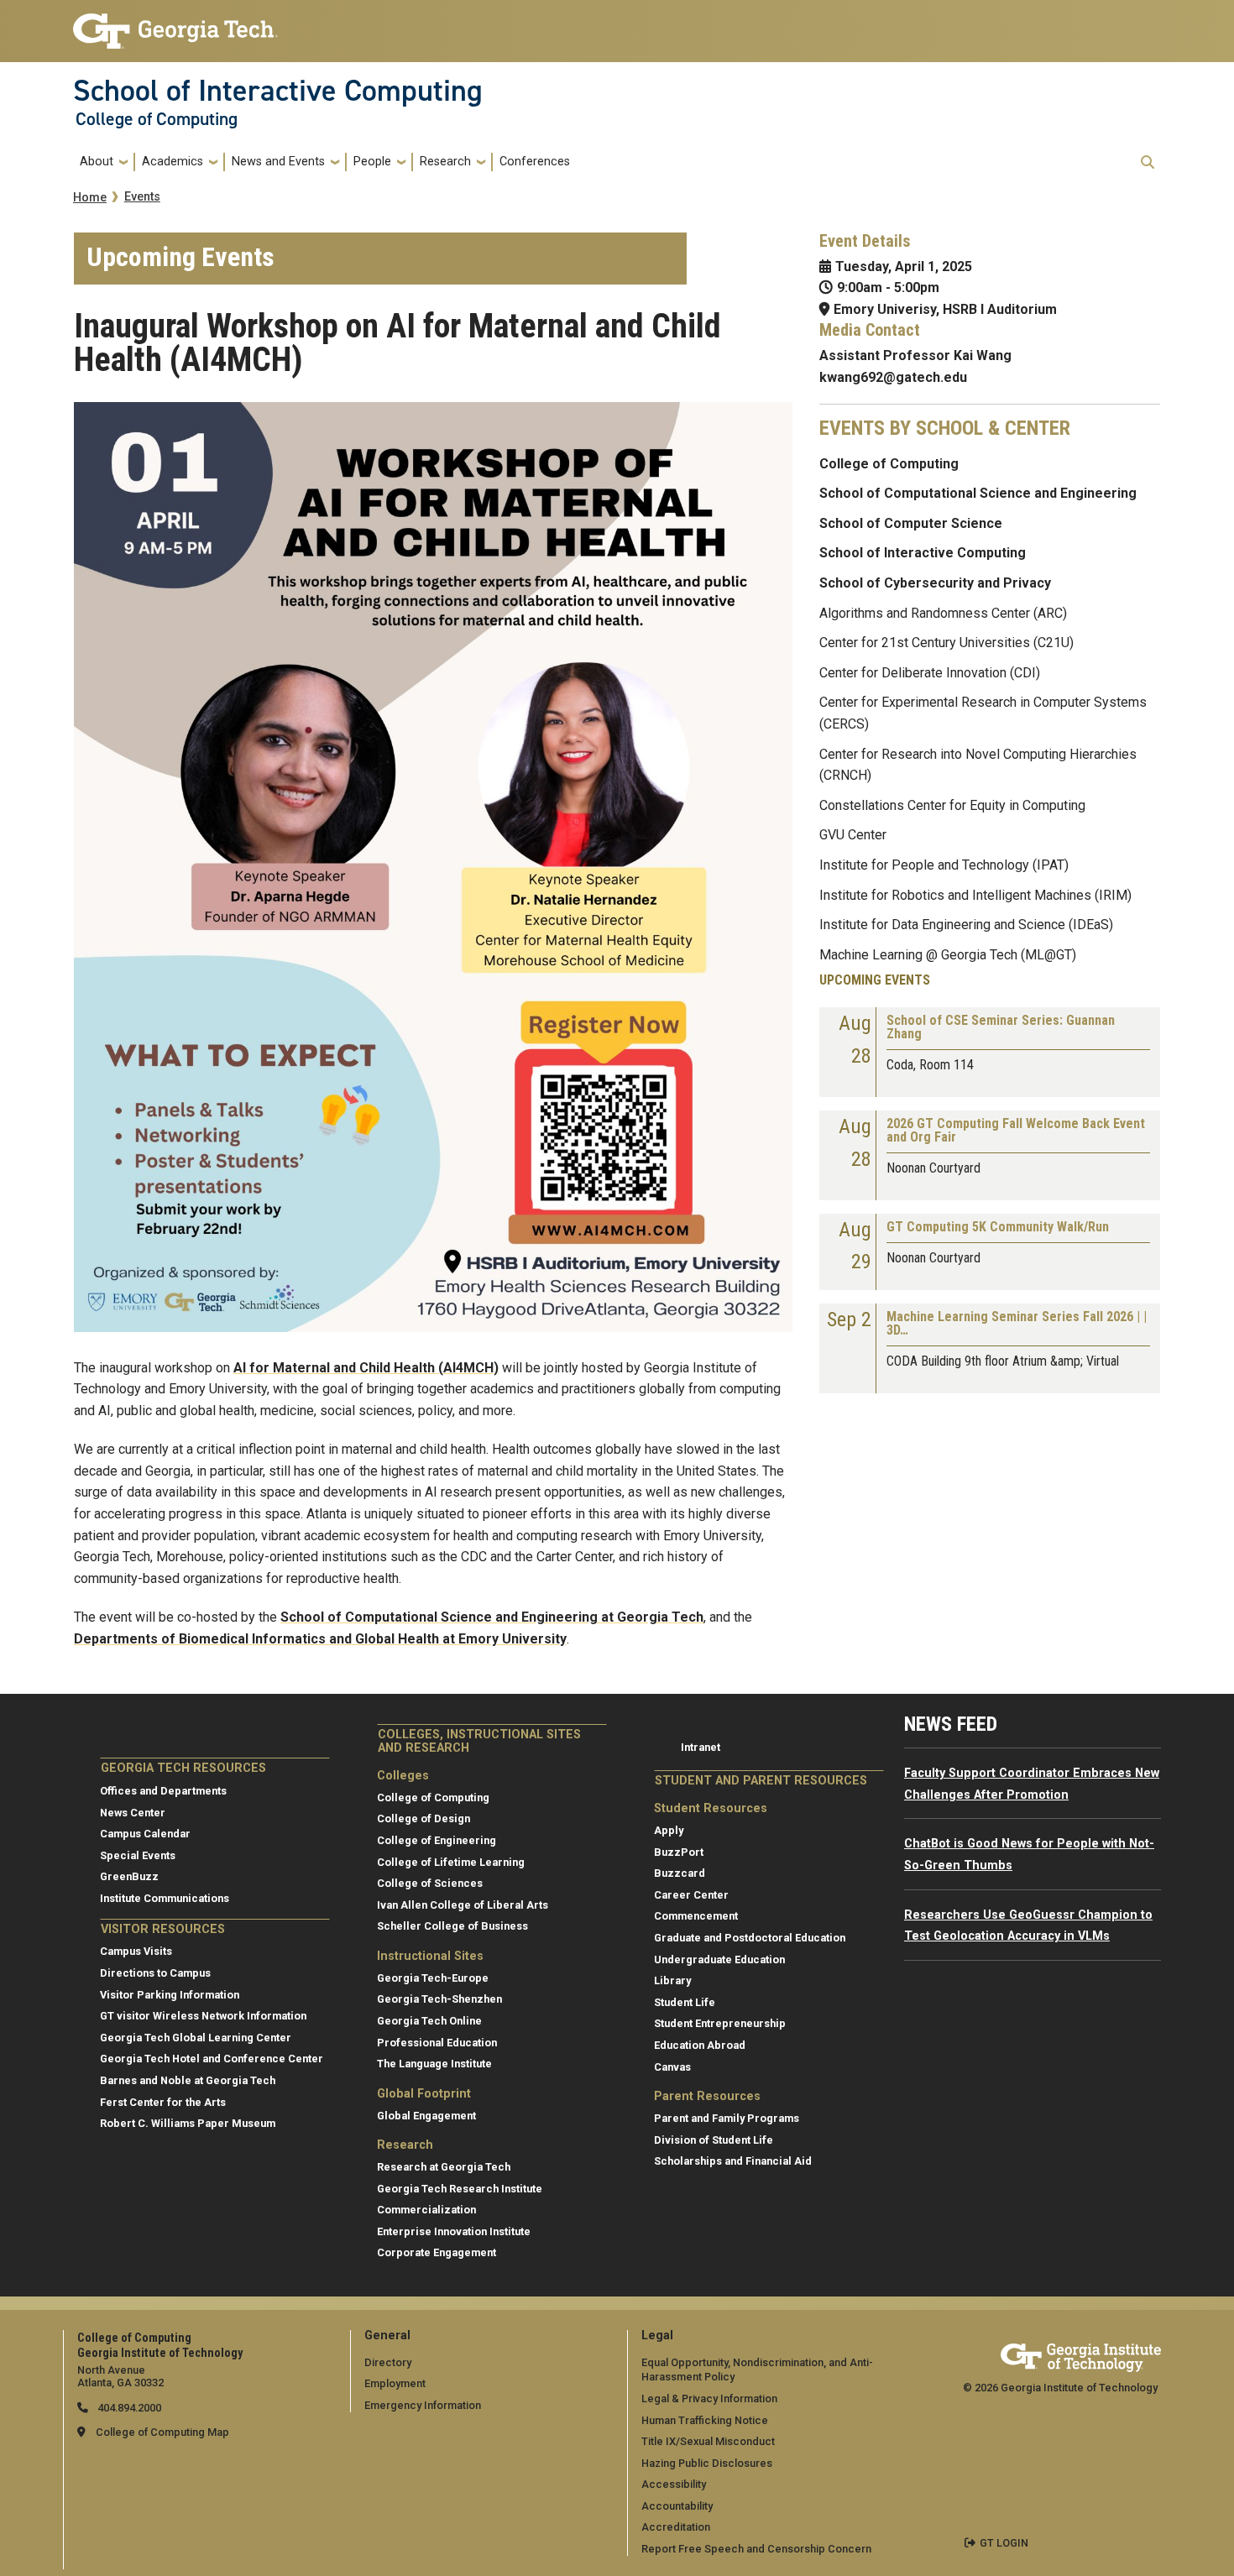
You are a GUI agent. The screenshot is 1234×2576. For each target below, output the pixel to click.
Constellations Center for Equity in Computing (952, 805)
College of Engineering (437, 1840)
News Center (133, 1813)
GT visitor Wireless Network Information (203, 2016)
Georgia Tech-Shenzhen (439, 1999)
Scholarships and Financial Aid (733, 2161)
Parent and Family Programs (727, 2118)
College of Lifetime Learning (451, 1862)
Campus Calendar (145, 1834)
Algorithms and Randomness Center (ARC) (943, 613)
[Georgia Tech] (1081, 2355)
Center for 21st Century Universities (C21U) (946, 643)
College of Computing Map (162, 2432)
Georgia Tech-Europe (433, 1978)
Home (90, 198)
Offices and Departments (163, 1791)
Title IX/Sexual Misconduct (708, 2441)
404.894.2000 (128, 2408)
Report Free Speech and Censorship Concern (756, 2549)
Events (142, 197)
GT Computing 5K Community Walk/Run (998, 1228)
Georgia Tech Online (429, 2021)
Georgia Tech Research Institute (460, 2189)
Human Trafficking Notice (705, 2420)
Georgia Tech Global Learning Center (196, 2038)
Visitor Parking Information (170, 1995)
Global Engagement (426, 2116)
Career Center (691, 1895)
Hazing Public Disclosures (707, 2463)
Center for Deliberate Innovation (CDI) (930, 673)
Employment (395, 2383)
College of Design (424, 1818)
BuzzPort (679, 1852)
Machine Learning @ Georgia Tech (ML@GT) (948, 955)
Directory (388, 2362)
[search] (1148, 162)
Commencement (696, 1916)
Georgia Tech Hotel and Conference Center (212, 2059)
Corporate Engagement (437, 2252)
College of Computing (157, 119)
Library (672, 1980)
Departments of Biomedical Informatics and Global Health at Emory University (320, 1639)
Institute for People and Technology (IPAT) (944, 865)
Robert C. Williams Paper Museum (188, 2123)
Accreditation (676, 2527)
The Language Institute (434, 2064)
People (372, 162)
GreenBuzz (129, 1876)
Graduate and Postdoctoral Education (750, 1938)
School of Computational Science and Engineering (978, 493)
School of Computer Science (911, 523)
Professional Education (437, 2043)
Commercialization (426, 2210)
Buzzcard (680, 1873)
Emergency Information (423, 2405)
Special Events (138, 1855)
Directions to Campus (155, 1973)
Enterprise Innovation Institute (454, 2231)
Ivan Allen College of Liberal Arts (463, 1905)
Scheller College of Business (452, 1926)
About (97, 162)
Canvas (672, 2067)
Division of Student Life (714, 2140)
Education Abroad (700, 2045)
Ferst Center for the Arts (163, 2102)
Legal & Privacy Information (709, 2398)
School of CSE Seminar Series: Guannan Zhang (1001, 1028)
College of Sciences (430, 1883)
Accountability (677, 2506)
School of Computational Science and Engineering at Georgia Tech (492, 1617)
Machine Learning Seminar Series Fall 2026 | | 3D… (1017, 1324)
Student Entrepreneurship (720, 2023)
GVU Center (853, 835)
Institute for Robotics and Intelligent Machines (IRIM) (975, 895)
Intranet (701, 1747)
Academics (173, 162)
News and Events (278, 162)
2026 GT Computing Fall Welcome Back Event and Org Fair (1016, 1131)
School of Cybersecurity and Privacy (935, 583)
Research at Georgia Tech (444, 2167)
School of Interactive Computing (278, 91)
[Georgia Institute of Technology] (175, 24)
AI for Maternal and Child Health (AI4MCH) (366, 1368)
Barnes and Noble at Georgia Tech (188, 2080)
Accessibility (674, 2484)
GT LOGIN (1004, 2543)
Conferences (535, 162)
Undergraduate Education (719, 1959)
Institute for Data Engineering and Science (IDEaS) (966, 925)
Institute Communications (165, 1898)
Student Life (685, 2002)
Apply (669, 1830)
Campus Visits (136, 1951)
